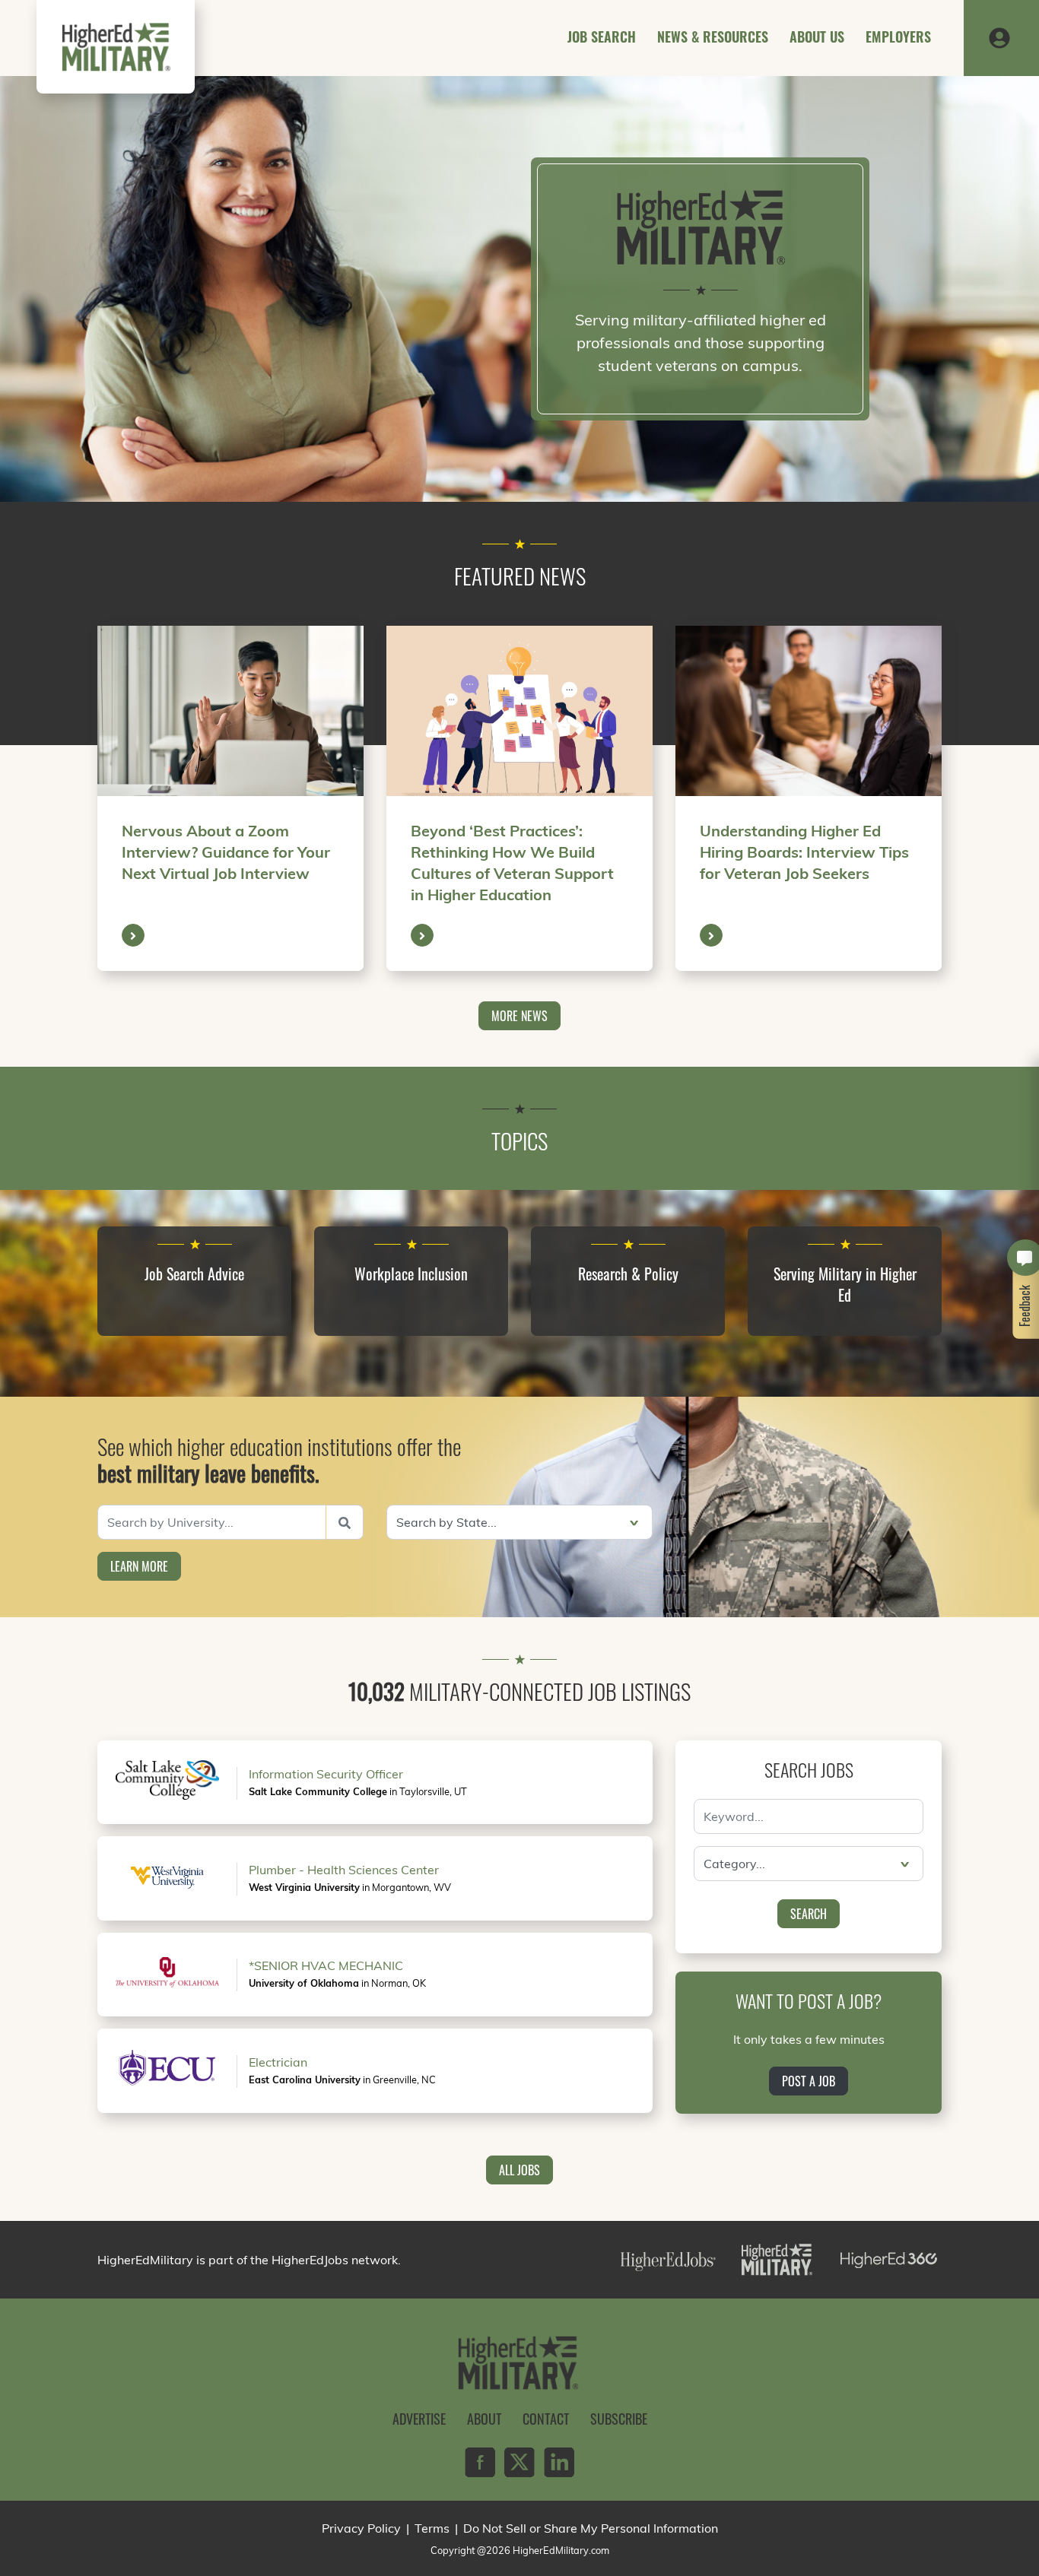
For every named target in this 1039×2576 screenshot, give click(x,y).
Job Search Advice (194, 1274)
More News (519, 1016)
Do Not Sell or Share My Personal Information (591, 2528)
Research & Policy (628, 1274)
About (484, 2419)
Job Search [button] (602, 36)
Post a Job (809, 2081)
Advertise (419, 2419)
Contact (546, 2419)
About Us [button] (817, 36)
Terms (432, 2528)
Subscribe (619, 2419)
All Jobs (519, 2170)
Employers (898, 36)
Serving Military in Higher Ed (845, 1284)
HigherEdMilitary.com (561, 2550)
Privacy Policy (361, 2528)
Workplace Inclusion (411, 1274)
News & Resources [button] (713, 36)
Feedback (1025, 1306)
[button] (999, 36)
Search (809, 1914)
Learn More (139, 1566)
